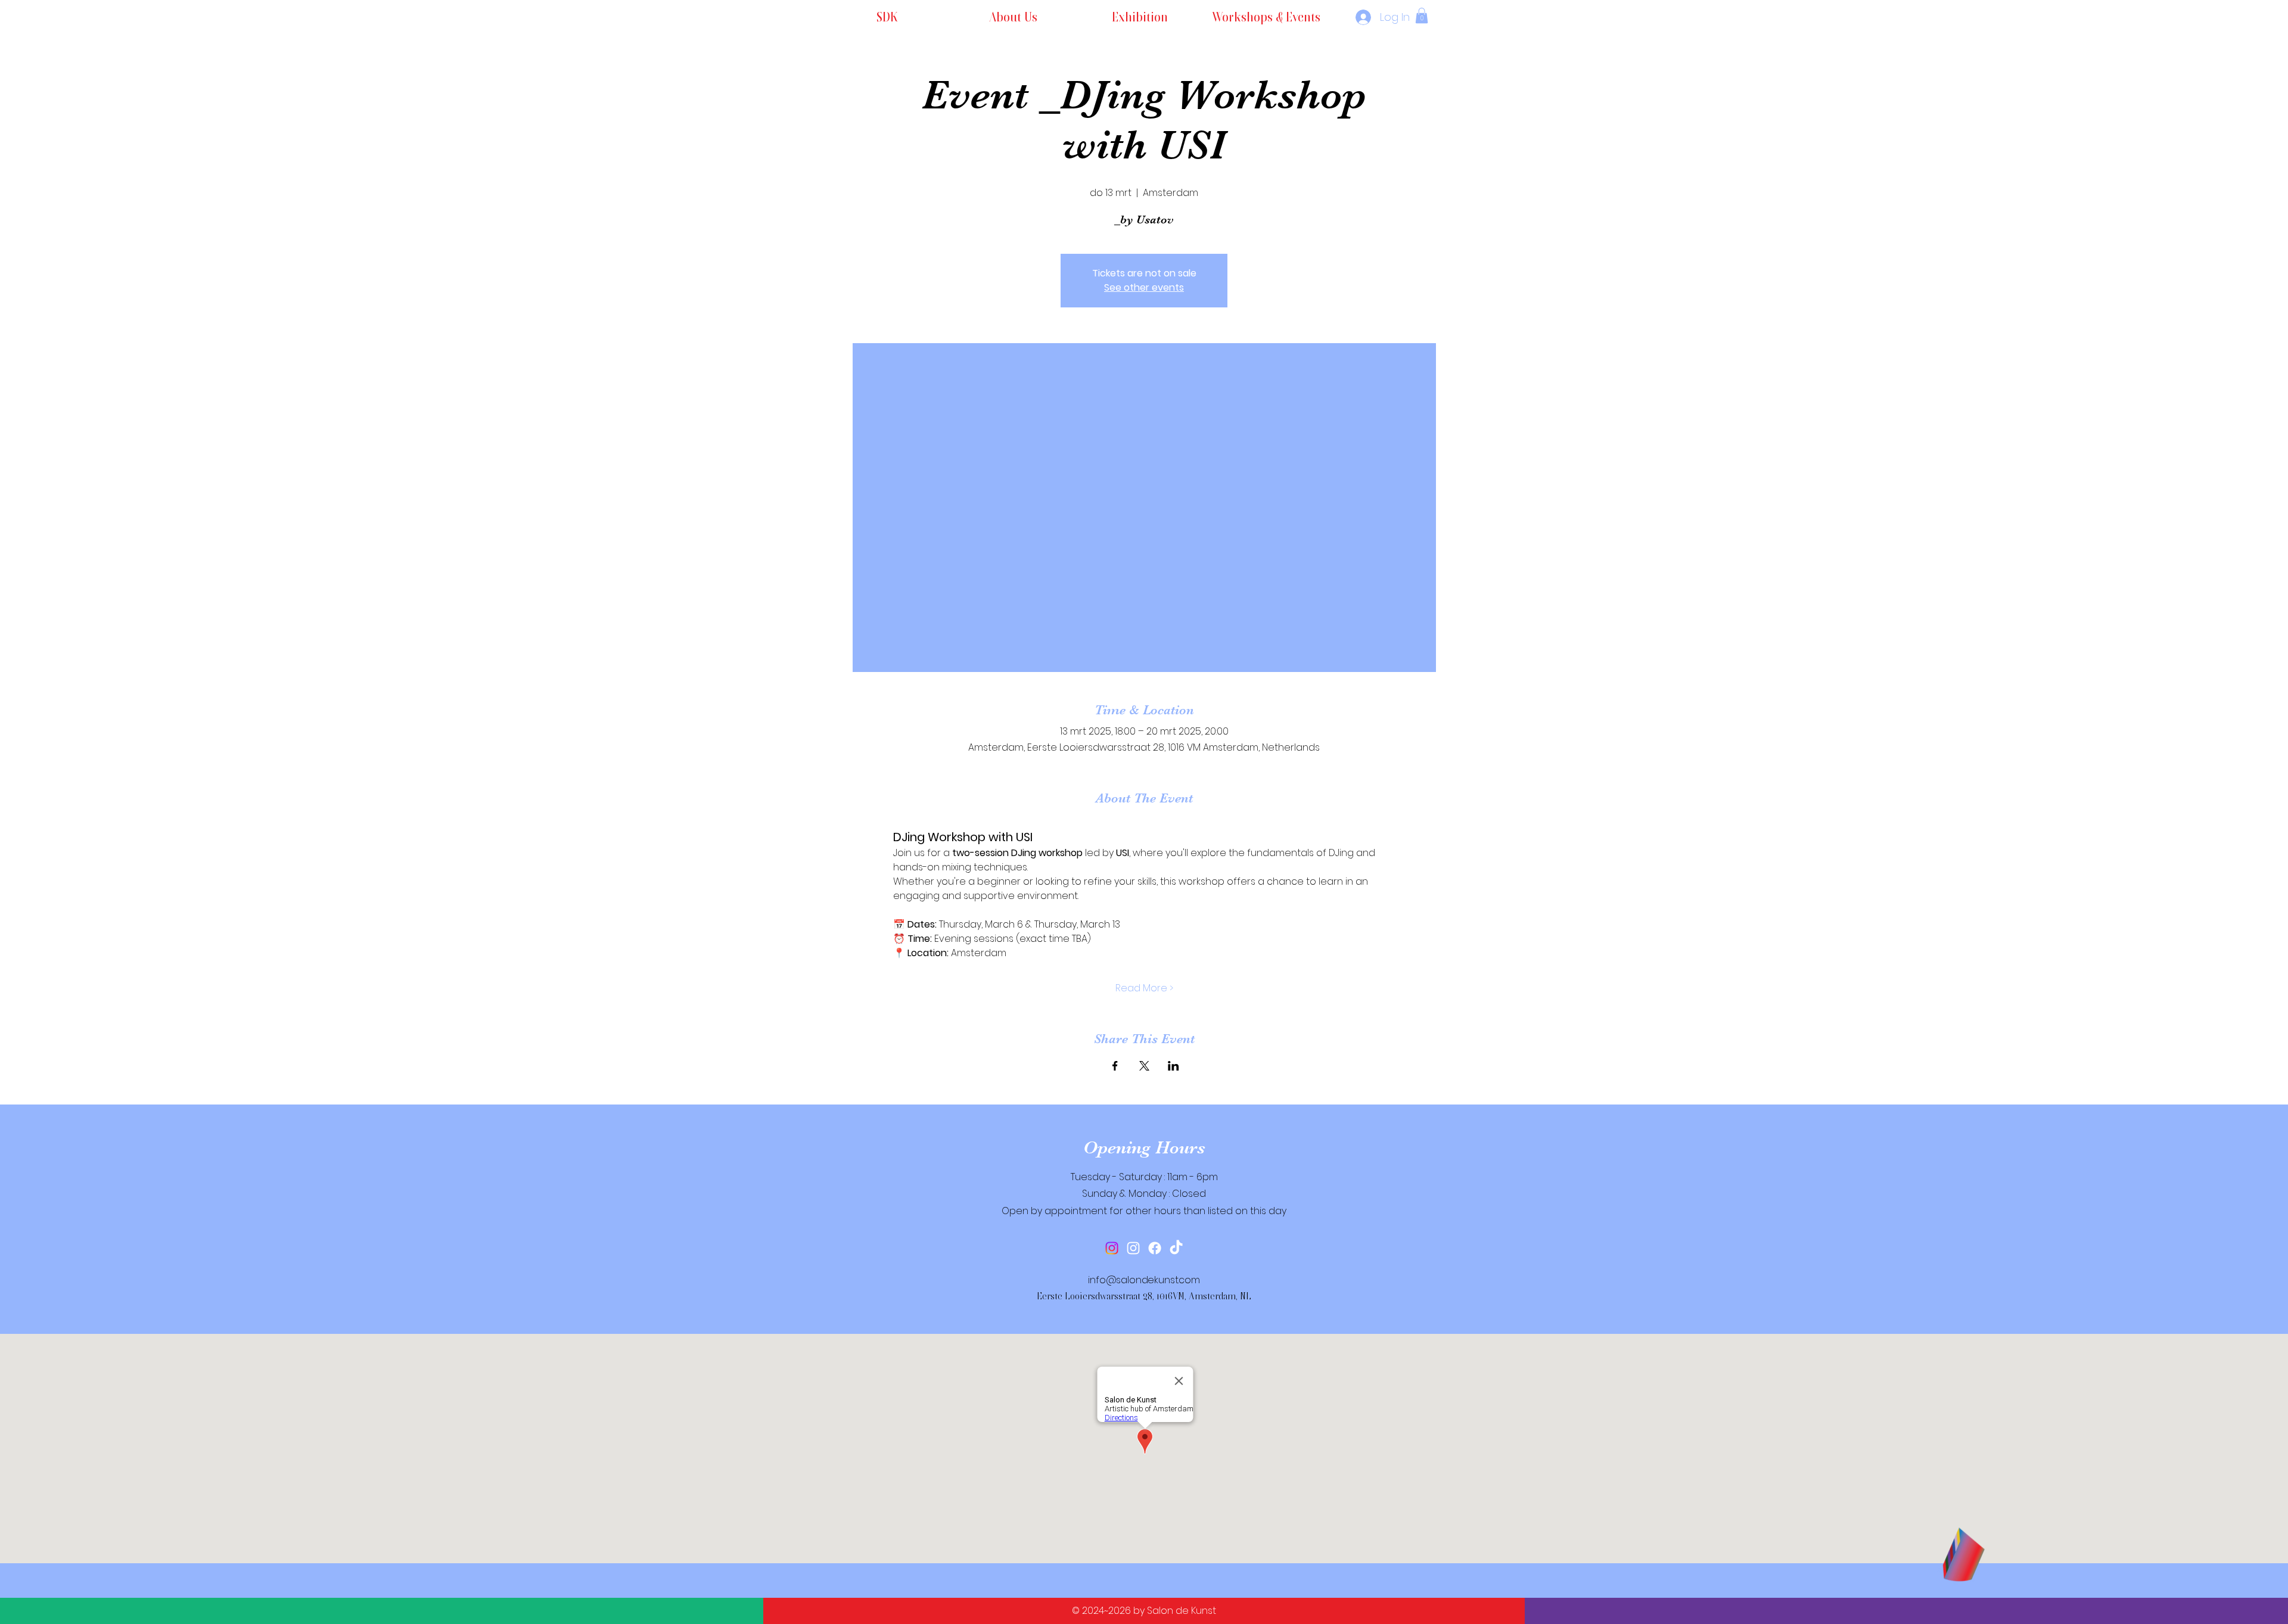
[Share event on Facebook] (1115, 1066)
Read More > (1144, 988)
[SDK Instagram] (1112, 1248)
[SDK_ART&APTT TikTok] (1176, 1248)
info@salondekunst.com (1144, 1280)
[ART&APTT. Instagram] (1133, 1248)
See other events (1144, 287)
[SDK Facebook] (1155, 1248)
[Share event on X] (1144, 1066)
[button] (1422, 15)
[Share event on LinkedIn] (1173, 1066)
